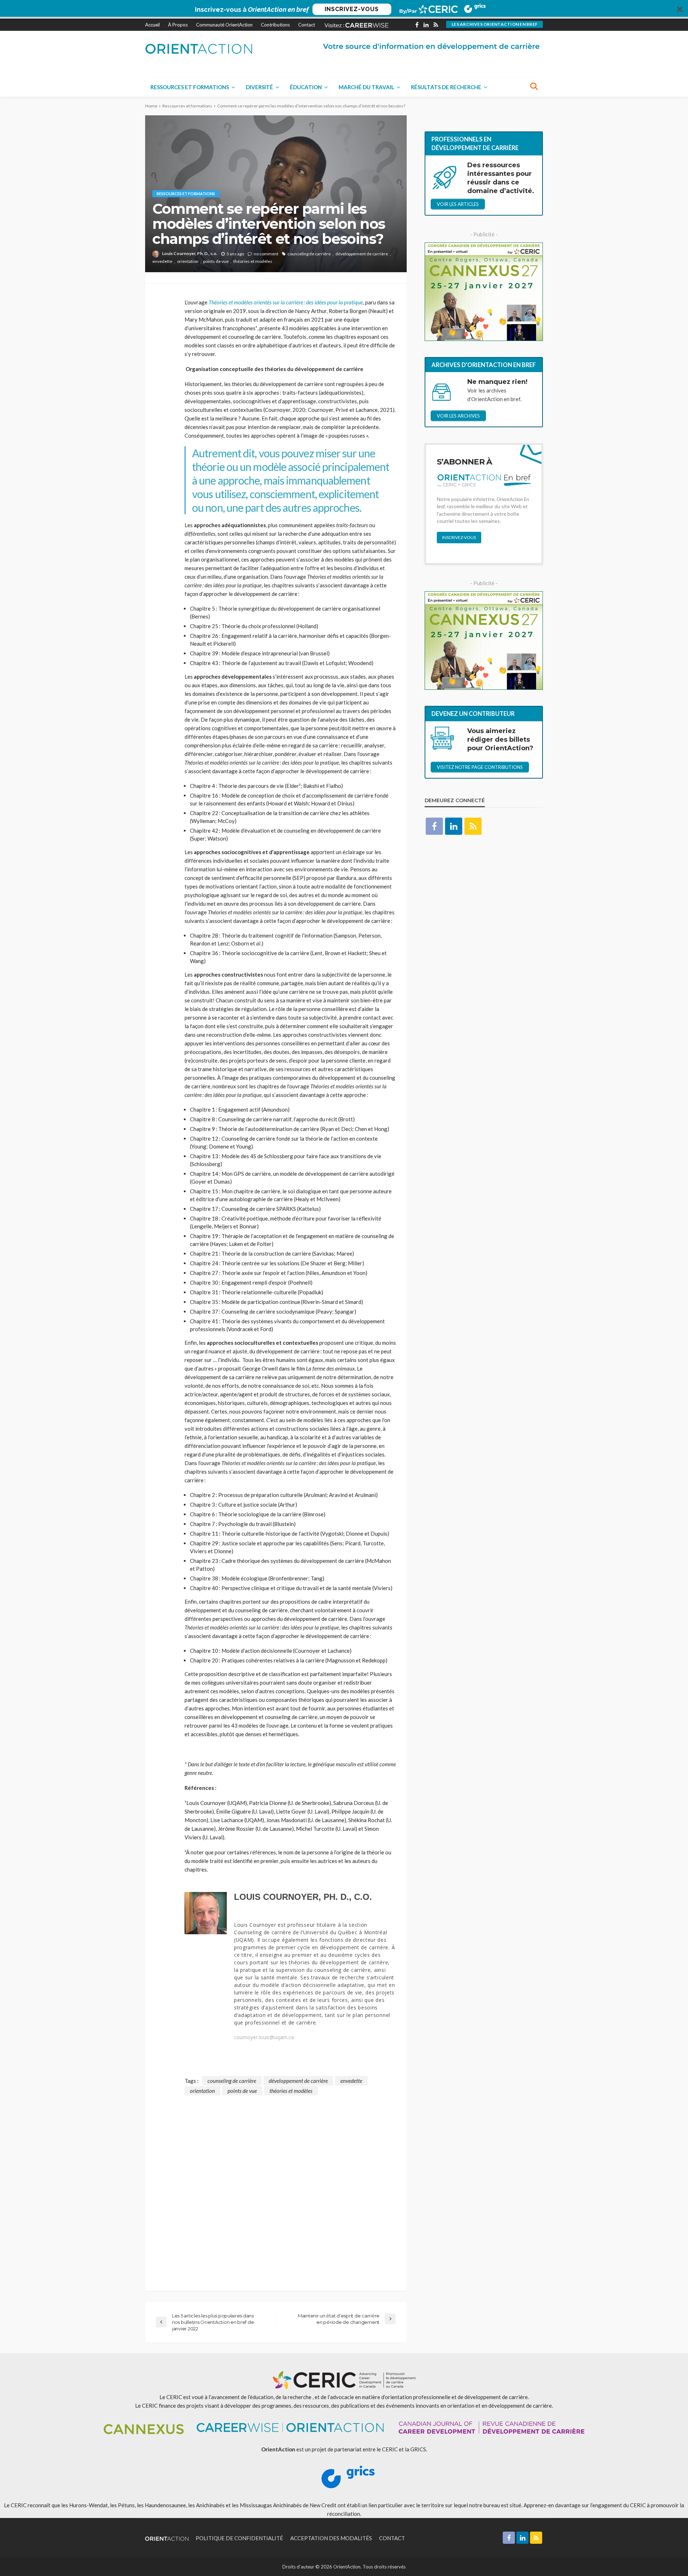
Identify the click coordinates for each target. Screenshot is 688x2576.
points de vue (216, 261)
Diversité (259, 87)
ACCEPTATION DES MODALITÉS (331, 2538)
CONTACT (392, 2538)
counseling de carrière (309, 254)
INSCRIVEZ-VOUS (352, 9)
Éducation (306, 87)
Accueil (152, 25)
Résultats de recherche (446, 87)
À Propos (178, 25)
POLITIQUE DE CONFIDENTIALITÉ (239, 2538)
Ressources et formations (190, 87)
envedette (162, 261)
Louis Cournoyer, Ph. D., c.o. (190, 253)
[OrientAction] (199, 49)
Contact (307, 25)
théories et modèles (253, 261)
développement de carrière (362, 254)
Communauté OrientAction (224, 25)
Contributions (275, 25)
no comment (266, 254)
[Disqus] (276, 2185)
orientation (188, 261)
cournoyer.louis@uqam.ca (264, 2037)
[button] (344, 9)
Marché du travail (366, 87)
